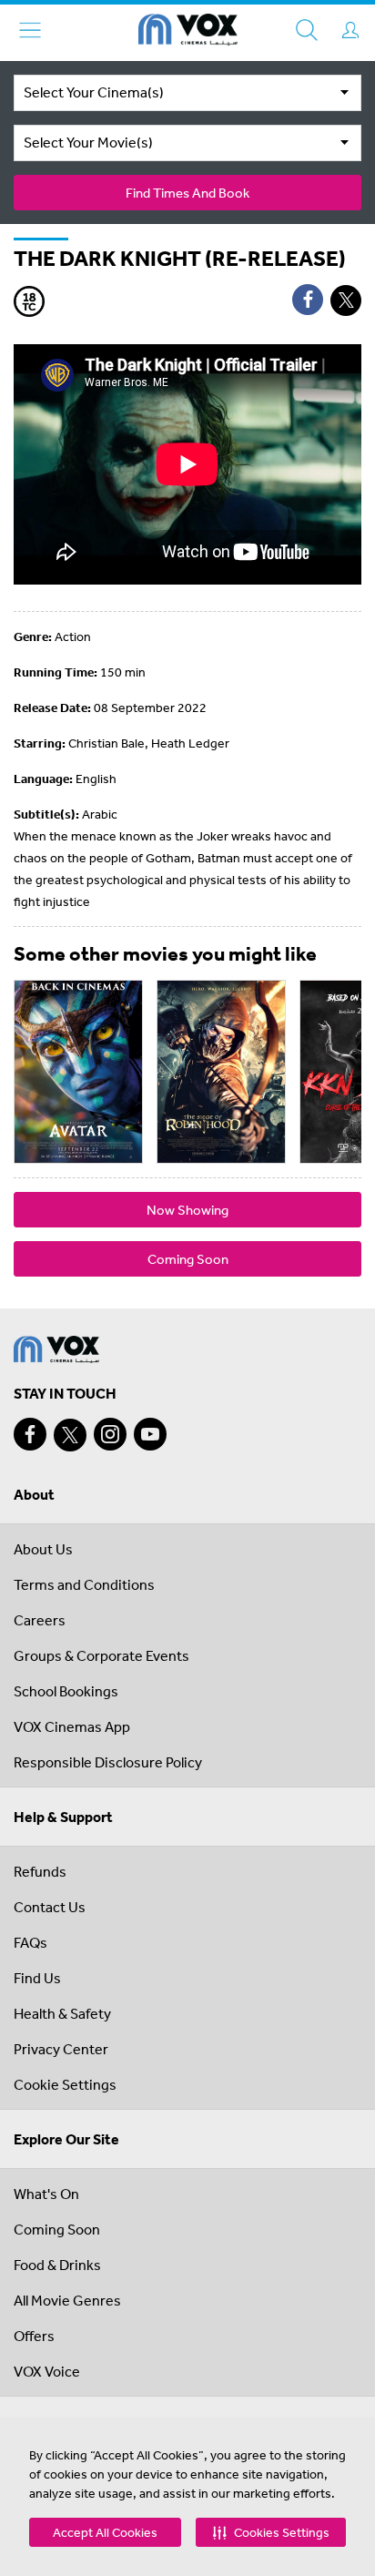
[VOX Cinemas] (188, 33)
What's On (46, 2194)
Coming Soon (188, 1259)
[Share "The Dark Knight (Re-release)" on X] (346, 300)
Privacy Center (61, 2049)
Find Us (37, 1978)
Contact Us (50, 1907)
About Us (43, 1549)
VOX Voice (47, 2371)
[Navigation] (30, 30)
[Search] (307, 30)
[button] (271, 2532)
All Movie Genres (67, 2300)
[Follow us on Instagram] (110, 1434)
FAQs (30, 1942)
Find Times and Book (187, 193)
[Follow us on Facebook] (30, 1434)
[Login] (350, 30)
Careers (40, 1620)
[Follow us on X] (70, 1435)
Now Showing (187, 1210)
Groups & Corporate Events (101, 1655)
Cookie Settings (65, 2084)
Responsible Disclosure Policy (108, 1762)
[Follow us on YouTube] (150, 1434)
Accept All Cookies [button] (105, 2532)
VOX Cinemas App (72, 1726)
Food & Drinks (57, 2265)
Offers (34, 2336)
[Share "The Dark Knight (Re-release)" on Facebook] (308, 300)
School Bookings (66, 1691)
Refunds (40, 1871)
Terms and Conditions (84, 1584)
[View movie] (78, 1072)
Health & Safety (62, 2013)
